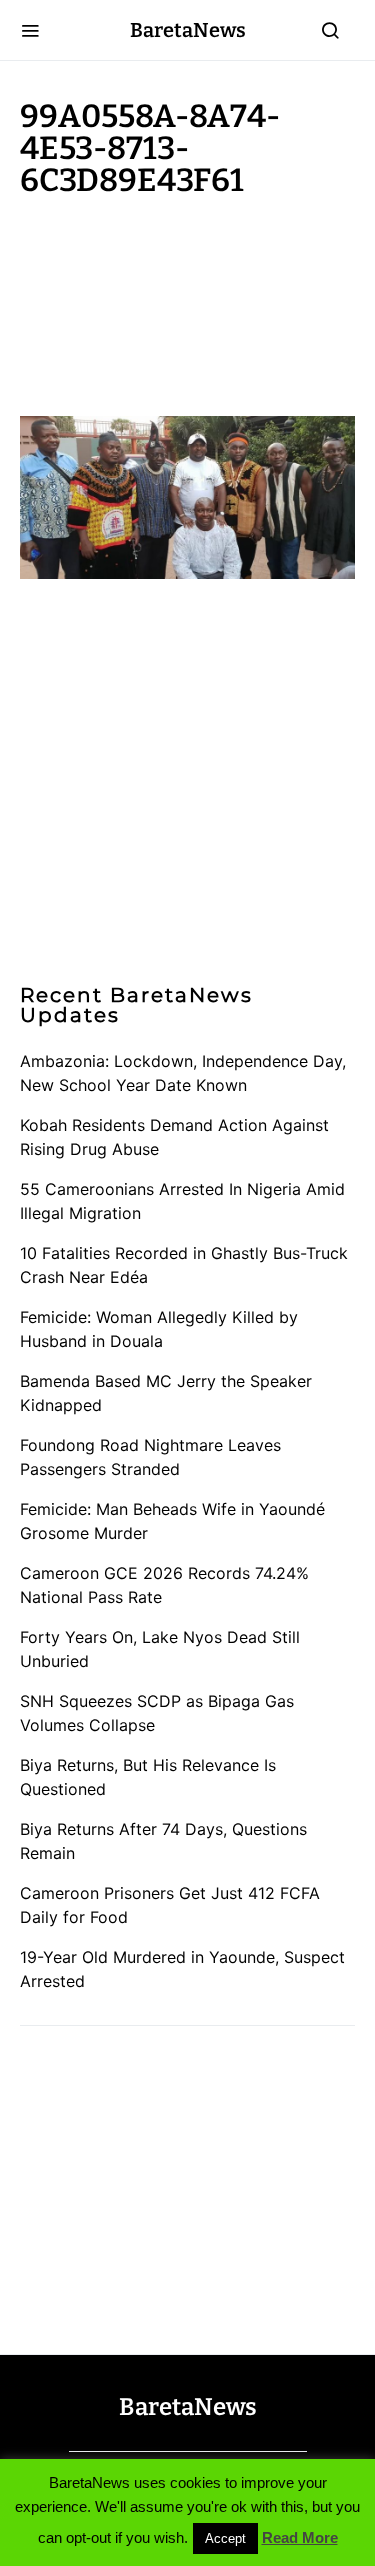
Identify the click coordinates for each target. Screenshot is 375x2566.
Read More (300, 2537)
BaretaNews (188, 30)
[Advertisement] (180, 302)
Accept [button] (225, 2538)
